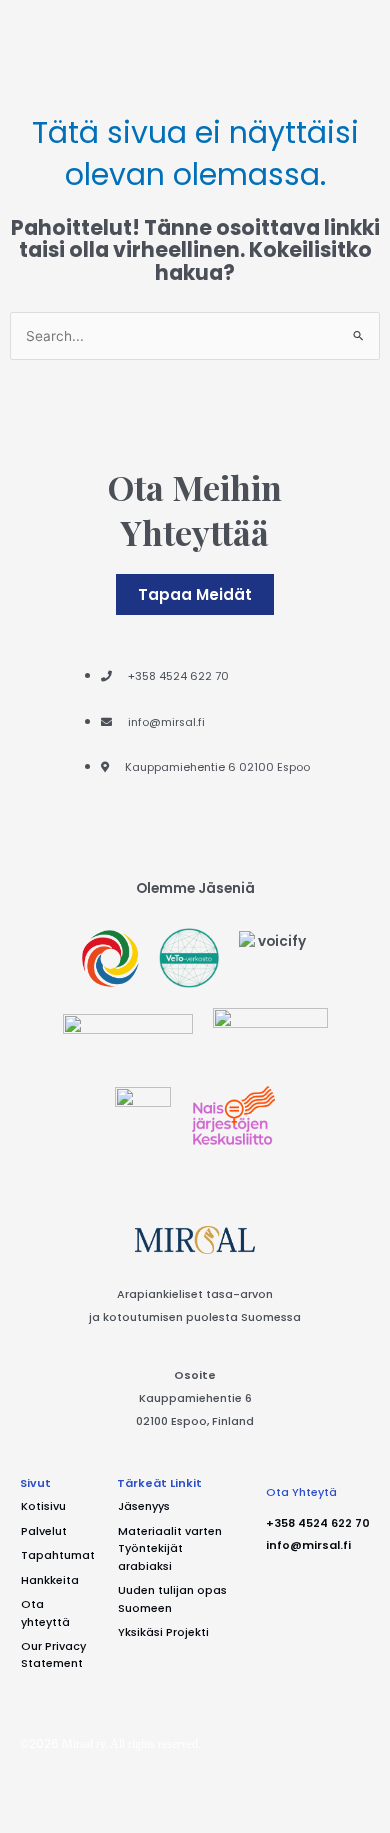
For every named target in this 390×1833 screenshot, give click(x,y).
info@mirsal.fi (308, 1545)
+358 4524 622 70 (318, 1523)
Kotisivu (43, 1506)
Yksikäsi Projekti (163, 1632)
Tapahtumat (58, 1555)
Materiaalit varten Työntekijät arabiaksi (170, 1549)
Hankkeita (50, 1580)
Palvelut (44, 1531)
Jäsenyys (144, 1506)
